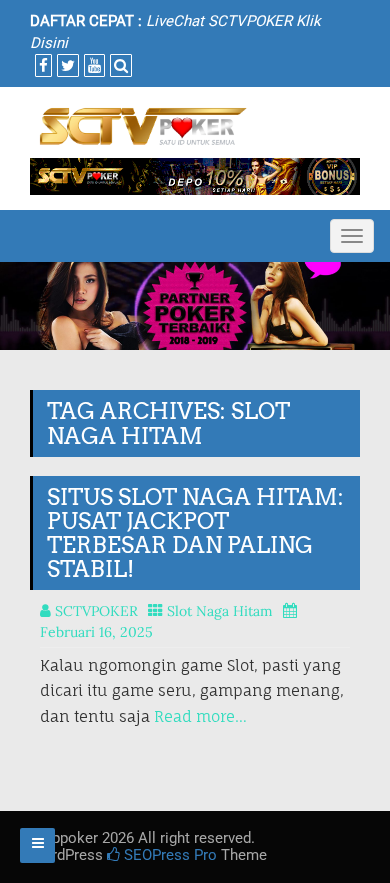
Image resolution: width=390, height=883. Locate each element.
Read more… (200, 716)
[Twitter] (65, 66)
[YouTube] (92, 66)
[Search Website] (118, 66)
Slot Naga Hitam (220, 611)
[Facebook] (41, 66)
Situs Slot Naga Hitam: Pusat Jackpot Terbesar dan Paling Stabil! (195, 533)
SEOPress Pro (168, 855)
